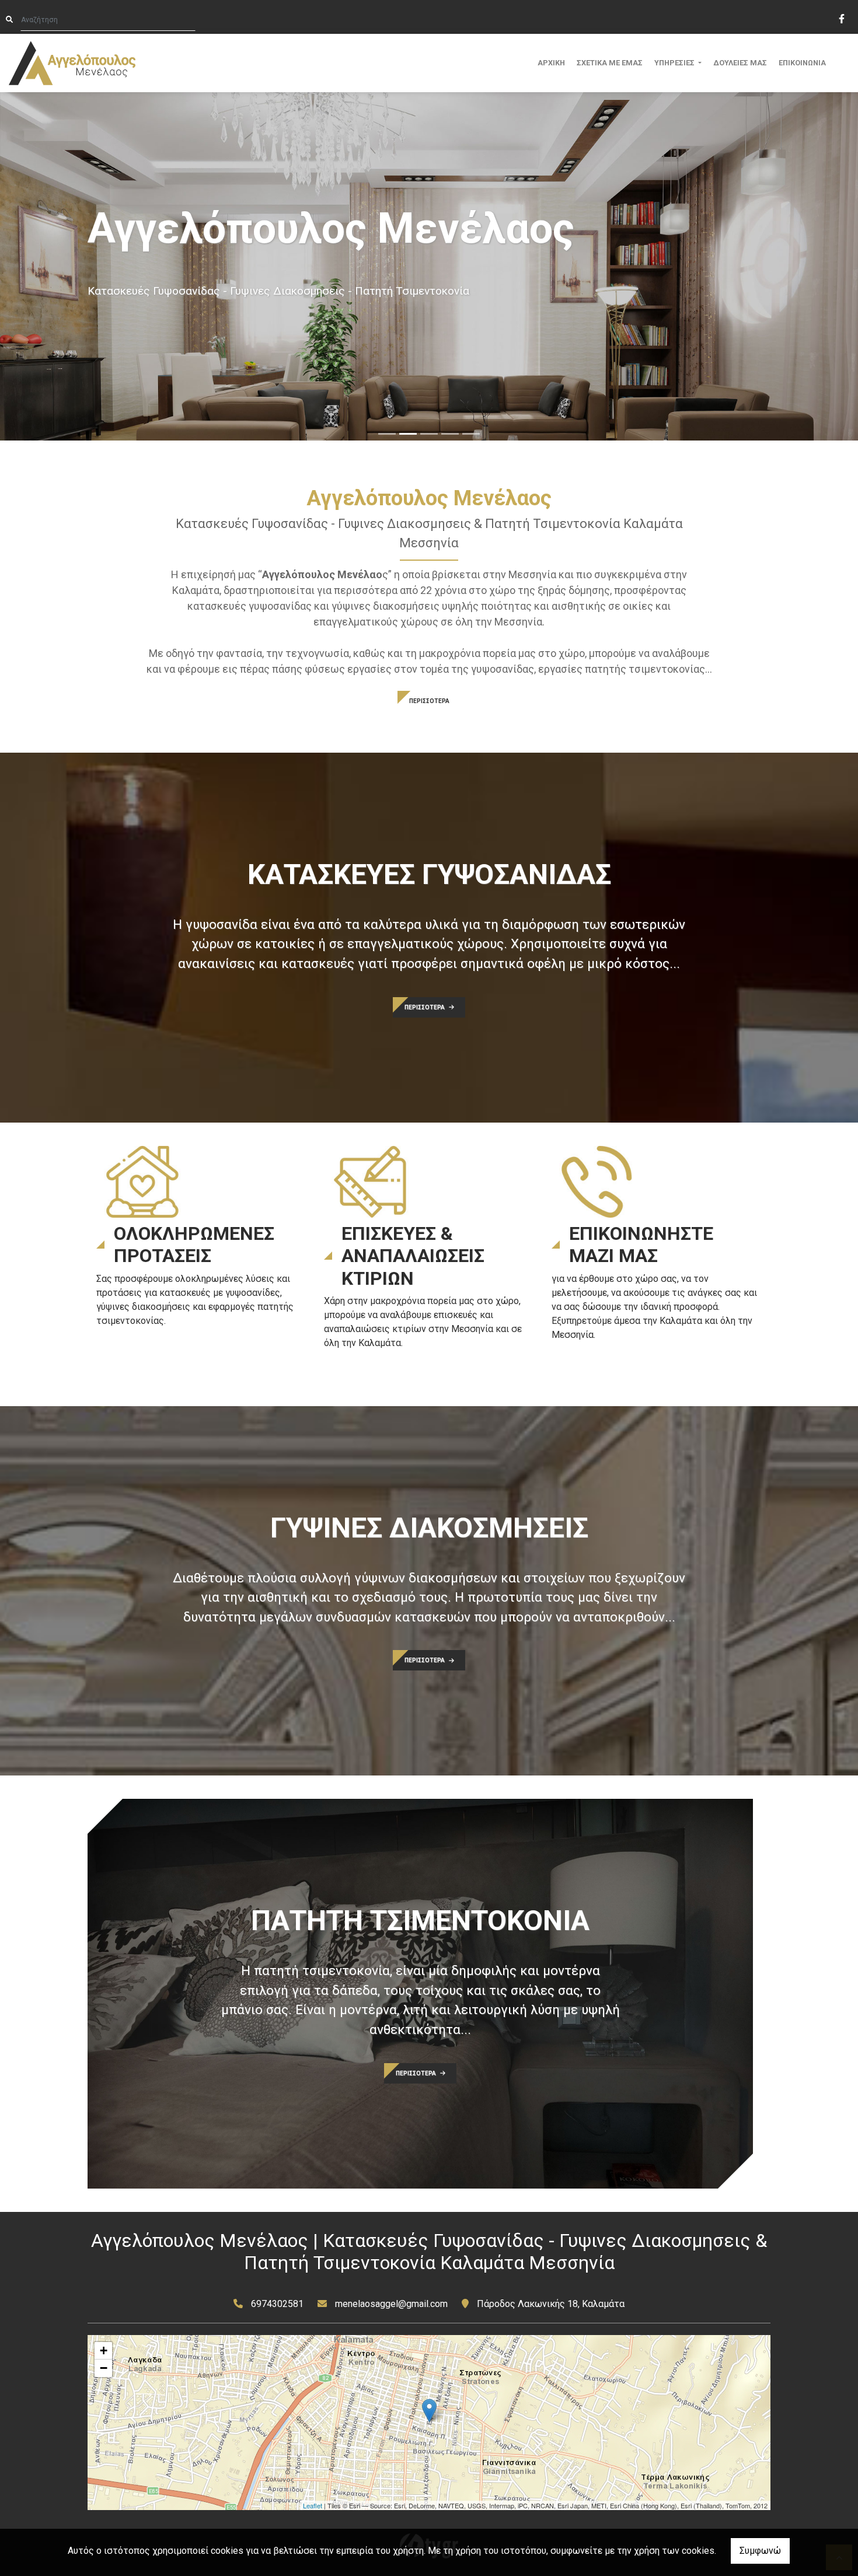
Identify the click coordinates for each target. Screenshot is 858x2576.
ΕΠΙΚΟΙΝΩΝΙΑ (802, 63)
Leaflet (313, 2505)
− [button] (104, 2368)
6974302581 (277, 2304)
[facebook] (841, 18)
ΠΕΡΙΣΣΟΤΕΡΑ (429, 701)
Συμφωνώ (760, 2551)
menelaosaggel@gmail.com (391, 2304)
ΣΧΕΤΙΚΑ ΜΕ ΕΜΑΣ (610, 63)
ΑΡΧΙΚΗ (551, 63)
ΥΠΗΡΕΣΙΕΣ (675, 63)
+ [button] (104, 2350)
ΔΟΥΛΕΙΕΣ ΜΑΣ (740, 63)
